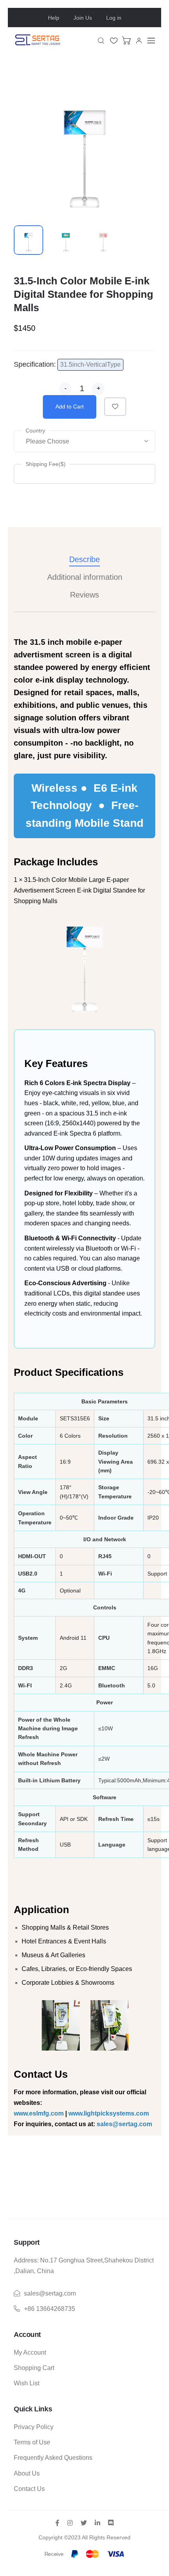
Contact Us (29, 2489)
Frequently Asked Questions (53, 2458)
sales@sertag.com (50, 2293)
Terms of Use (32, 2442)
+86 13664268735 (50, 2309)
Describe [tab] (84, 559)
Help (54, 18)
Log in (114, 18)
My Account (30, 2352)
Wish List (27, 2383)
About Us (27, 2473)
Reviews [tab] (84, 595)
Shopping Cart (34, 2368)
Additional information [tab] (85, 577)
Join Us (83, 18)
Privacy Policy (34, 2427)
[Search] (101, 41)
